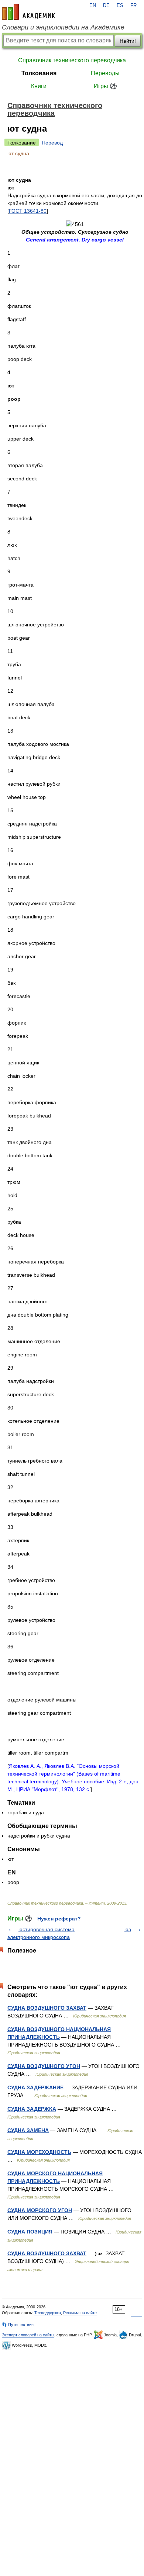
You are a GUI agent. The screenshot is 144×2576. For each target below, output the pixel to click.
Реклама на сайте (80, 2313)
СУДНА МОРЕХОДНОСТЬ (39, 2152)
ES (120, 6)
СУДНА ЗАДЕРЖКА (32, 2109)
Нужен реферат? (59, 1919)
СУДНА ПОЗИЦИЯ (30, 2232)
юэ (128, 1929)
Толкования (39, 73)
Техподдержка (48, 2313)
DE (106, 6)
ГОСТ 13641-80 (28, 211)
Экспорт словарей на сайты (28, 2335)
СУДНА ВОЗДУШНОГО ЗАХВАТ (47, 2008)
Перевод (52, 143)
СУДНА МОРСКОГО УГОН (40, 2210)
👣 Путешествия (18, 2325)
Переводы (105, 73)
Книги (39, 86)
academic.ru (28, 12)
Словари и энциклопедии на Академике (63, 27)
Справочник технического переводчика (72, 60)
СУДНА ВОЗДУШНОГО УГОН (44, 2066)
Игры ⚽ (105, 86)
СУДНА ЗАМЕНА (28, 2130)
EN (93, 6)
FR (133, 6)
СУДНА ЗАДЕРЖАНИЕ (35, 2087)
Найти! (128, 41)
